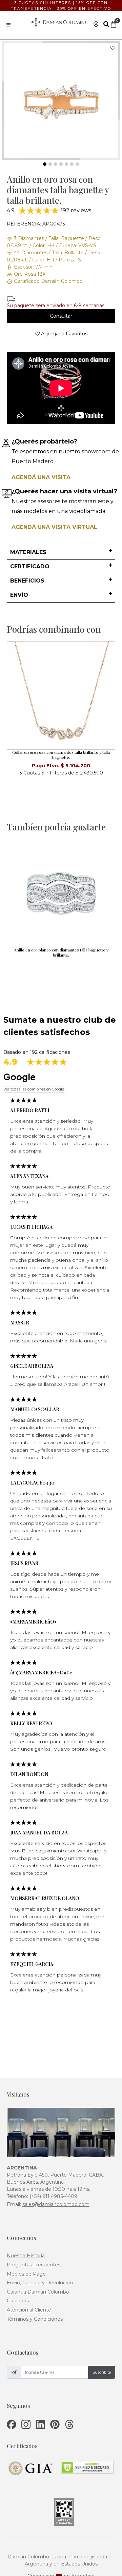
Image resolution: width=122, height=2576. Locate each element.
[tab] (61, 553)
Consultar (61, 316)
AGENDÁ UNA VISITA (41, 477)
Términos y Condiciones (35, 2319)
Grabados (18, 2301)
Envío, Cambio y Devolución (40, 2283)
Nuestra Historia (26, 2256)
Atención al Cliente (29, 2310)
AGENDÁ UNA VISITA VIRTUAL (54, 527)
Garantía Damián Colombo (38, 2292)
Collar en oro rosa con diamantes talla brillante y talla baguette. (61, 755)
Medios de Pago (26, 2274)
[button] (61, 553)
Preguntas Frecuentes (34, 2265)
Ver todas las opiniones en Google (34, 1089)
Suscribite (102, 2372)
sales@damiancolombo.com (56, 2204)
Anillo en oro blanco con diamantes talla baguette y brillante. (61, 952)
